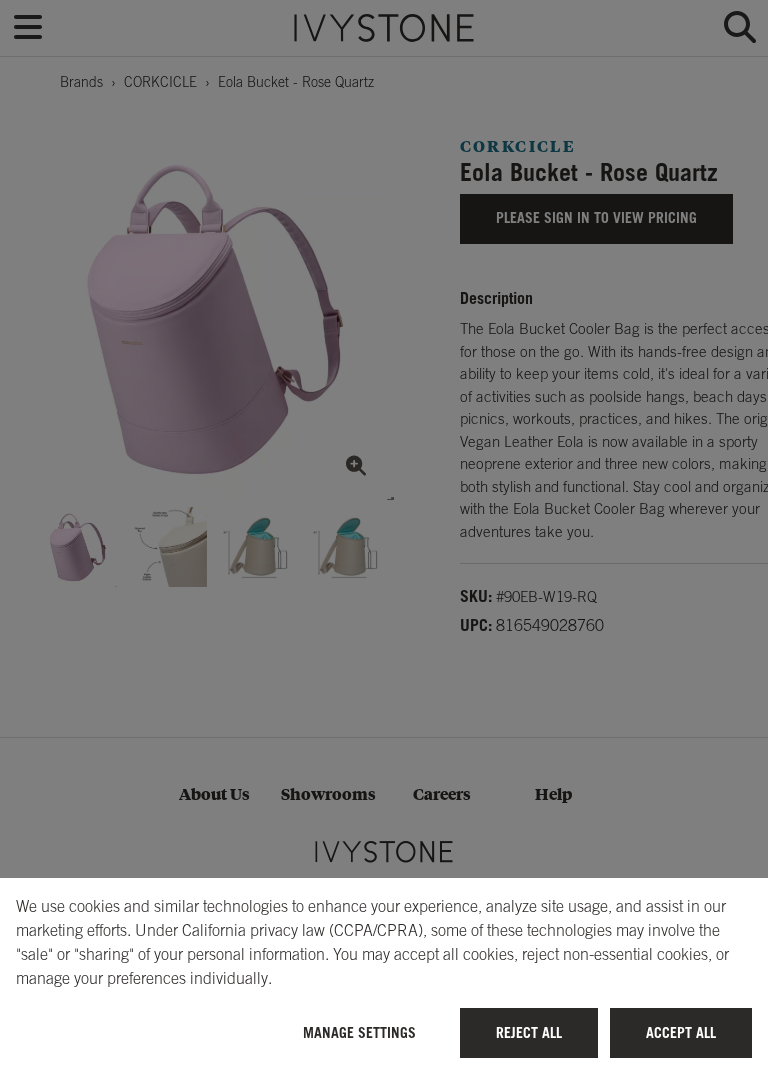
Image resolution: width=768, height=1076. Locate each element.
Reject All (529, 1032)
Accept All (681, 1032)
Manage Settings (359, 1032)
